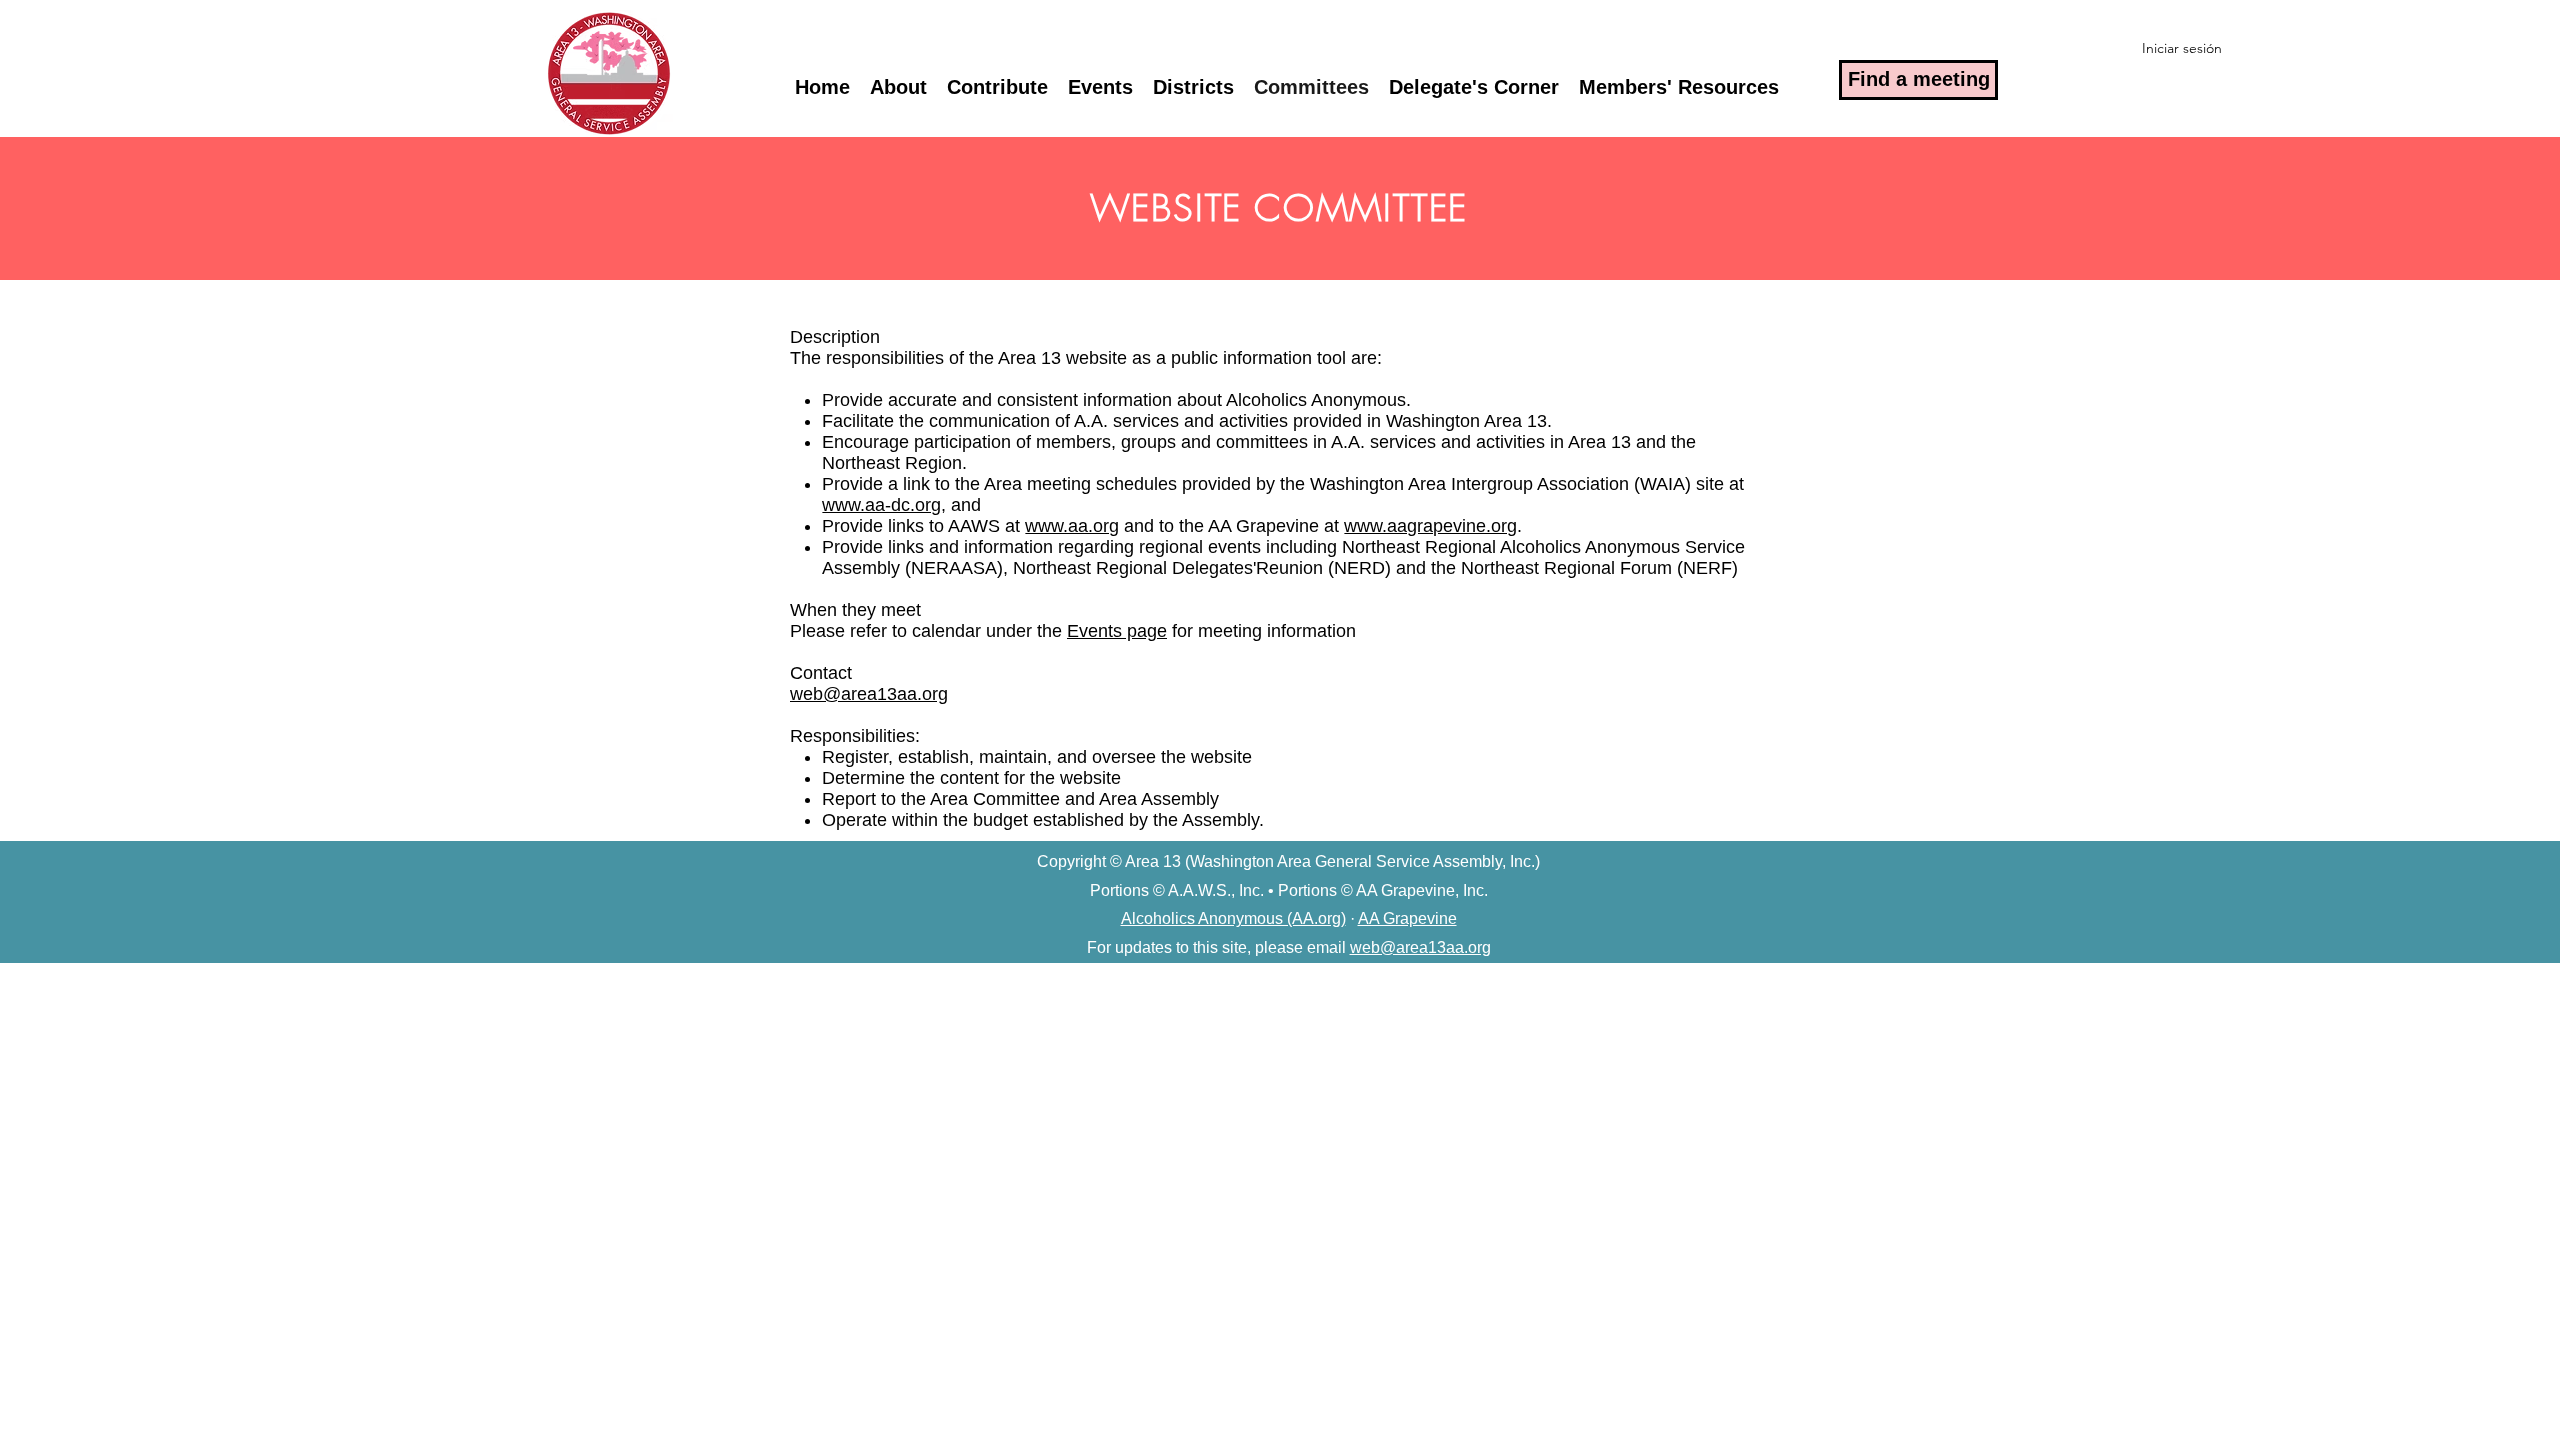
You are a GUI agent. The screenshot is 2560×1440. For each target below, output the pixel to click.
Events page (1117, 631)
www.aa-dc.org (881, 505)
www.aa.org (1072, 526)
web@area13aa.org (1420, 947)
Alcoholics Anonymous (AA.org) (1233, 918)
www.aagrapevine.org (1430, 526)
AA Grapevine (1407, 918)
